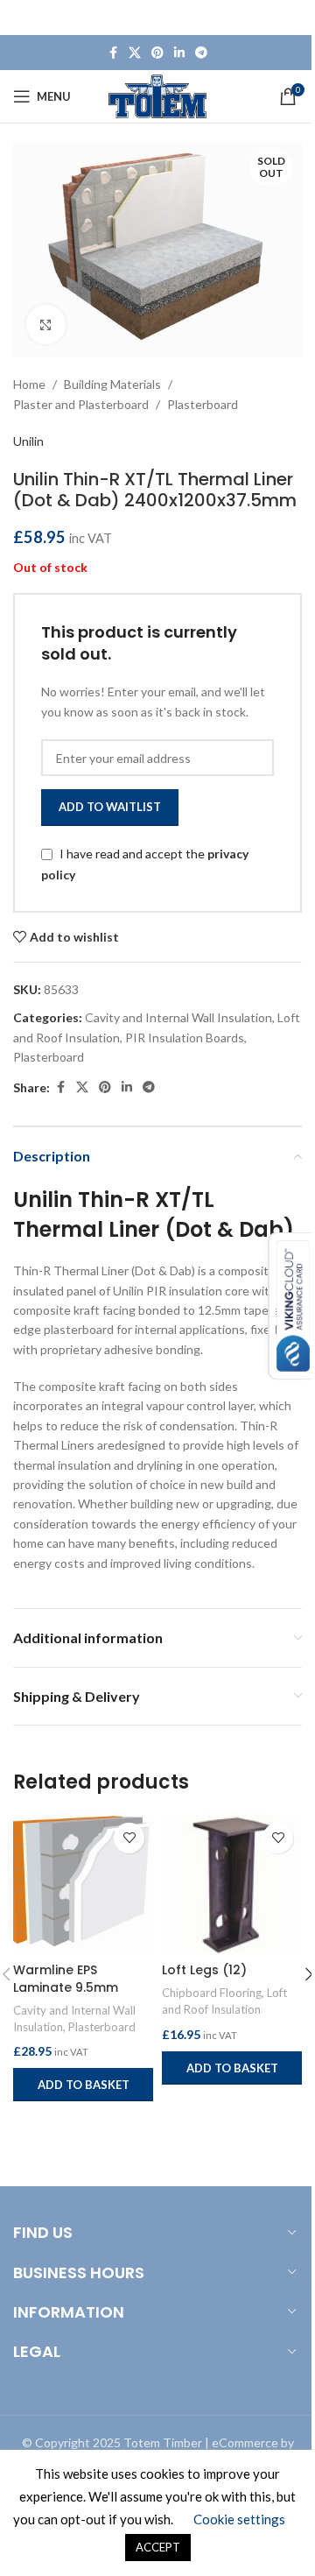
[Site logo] (158, 95)
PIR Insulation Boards (185, 1037)
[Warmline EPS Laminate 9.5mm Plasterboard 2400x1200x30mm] (83, 1884)
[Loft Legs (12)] (232, 1884)
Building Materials (112, 384)
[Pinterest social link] (157, 53)
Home (29, 384)
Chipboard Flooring (212, 1993)
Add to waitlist (110, 807)
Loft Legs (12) (204, 1970)
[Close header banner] (293, 18)
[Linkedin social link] (179, 53)
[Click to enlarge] (46, 325)
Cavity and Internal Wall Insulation (178, 1017)
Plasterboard (203, 404)
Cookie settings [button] (239, 2519)
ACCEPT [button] (158, 2547)
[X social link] (135, 53)
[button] (83, 2085)
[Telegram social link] (201, 53)
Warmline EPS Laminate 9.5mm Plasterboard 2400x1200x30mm (70, 1996)
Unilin (28, 441)
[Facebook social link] (113, 53)
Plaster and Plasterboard (81, 404)
